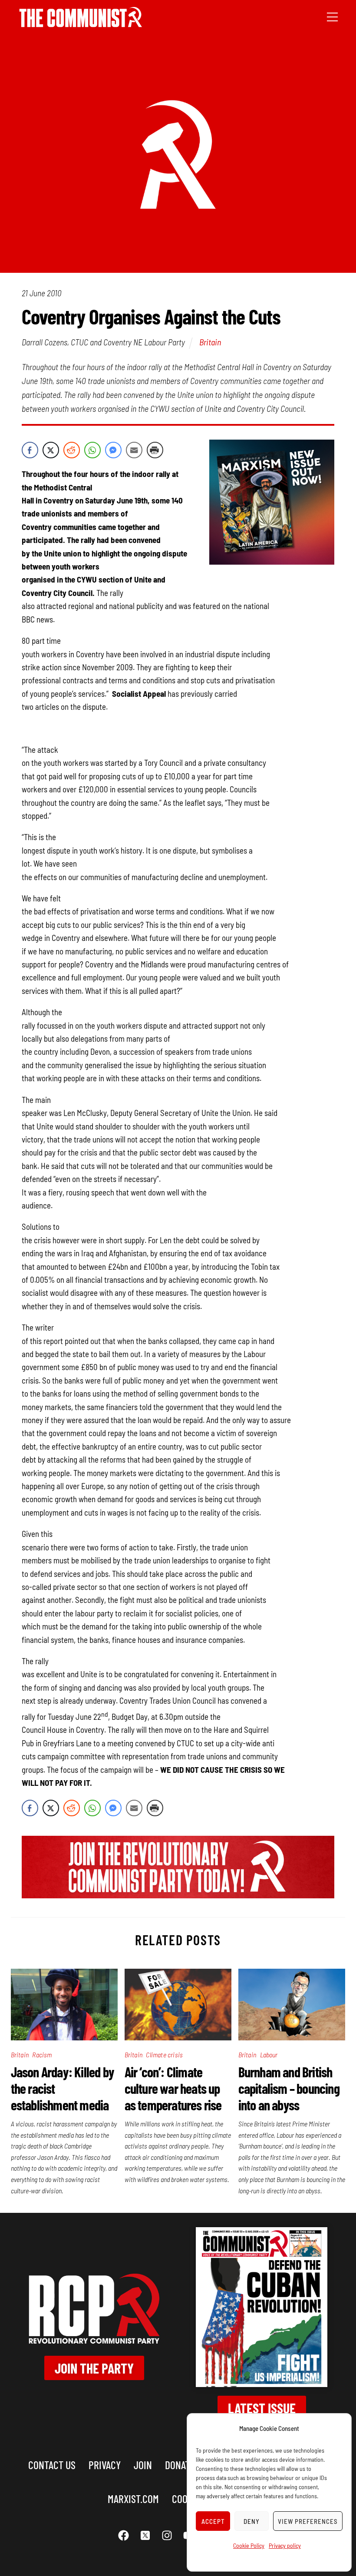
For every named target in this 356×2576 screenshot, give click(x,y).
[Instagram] (167, 2535)
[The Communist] (81, 24)
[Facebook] (124, 2535)
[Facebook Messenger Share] (113, 450)
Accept (213, 2521)
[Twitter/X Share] (51, 450)
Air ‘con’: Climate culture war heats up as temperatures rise (173, 2088)
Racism (42, 2055)
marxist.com (133, 2498)
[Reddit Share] (72, 450)
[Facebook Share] (30, 450)
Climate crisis (164, 2055)
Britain (210, 342)
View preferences (308, 2521)
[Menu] (332, 16)
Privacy (105, 2465)
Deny (252, 2521)
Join (143, 2465)
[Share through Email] (134, 450)
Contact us (52, 2465)
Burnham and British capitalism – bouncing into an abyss (289, 2088)
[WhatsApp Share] (92, 450)
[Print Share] (155, 450)
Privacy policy (285, 2545)
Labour (269, 2055)
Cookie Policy (249, 2545)
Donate (180, 2465)
